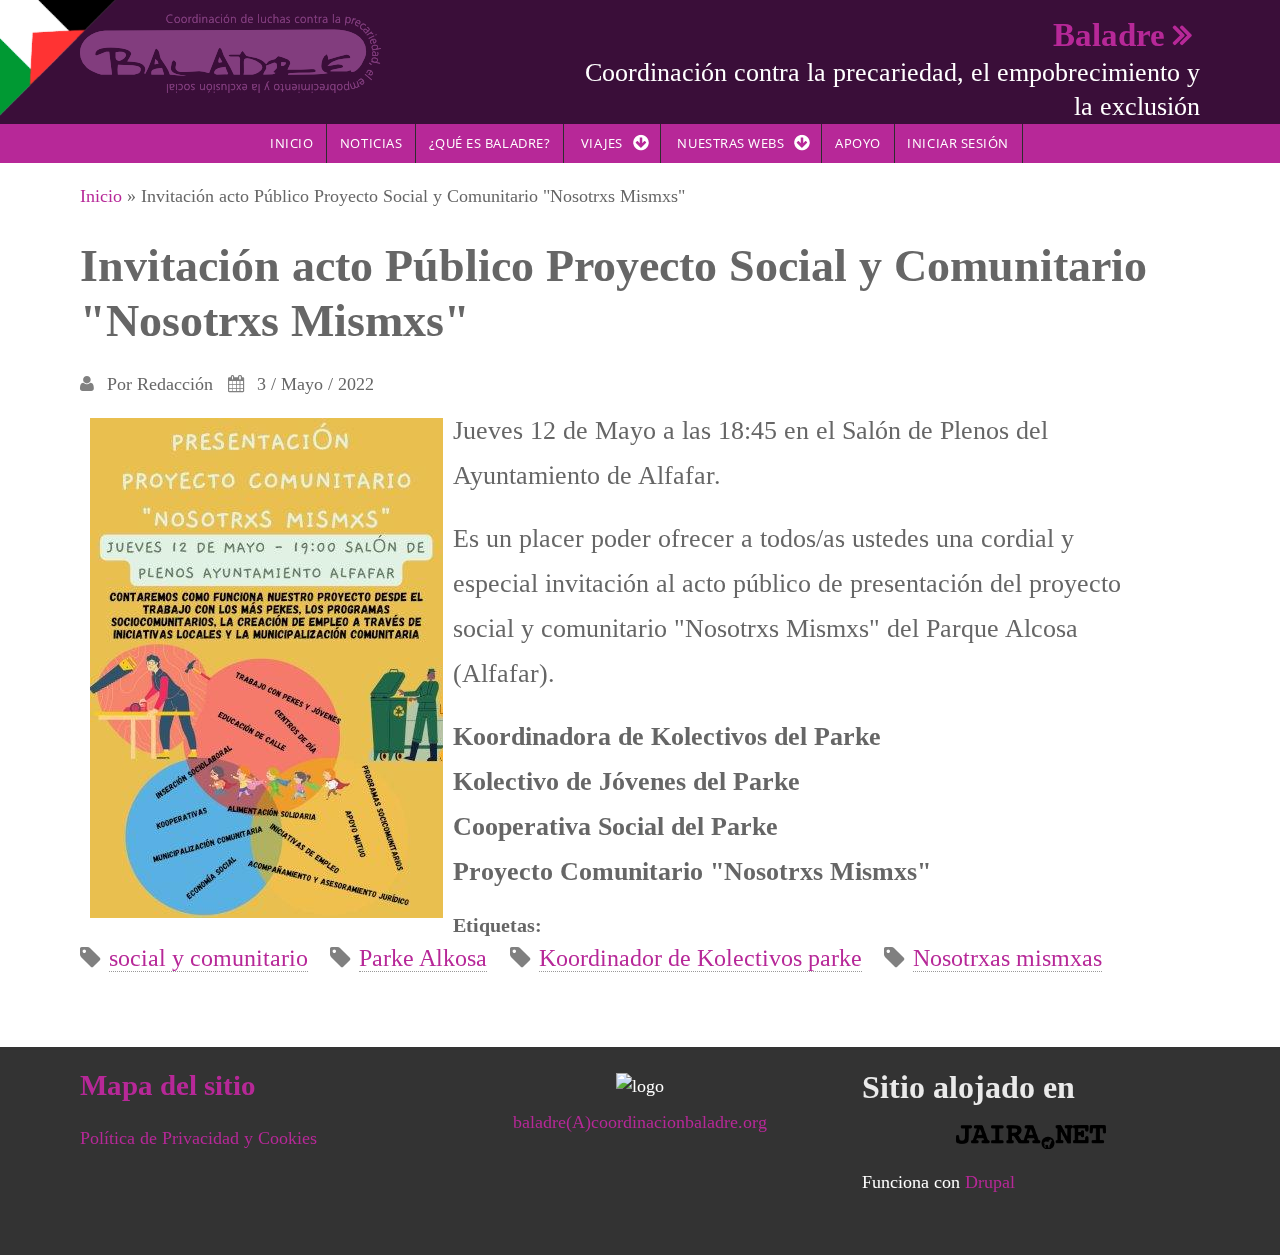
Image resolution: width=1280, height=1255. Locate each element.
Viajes (602, 143)
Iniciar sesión (957, 143)
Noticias (371, 143)
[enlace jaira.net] (1031, 1137)
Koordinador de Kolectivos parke (700, 958)
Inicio (291, 143)
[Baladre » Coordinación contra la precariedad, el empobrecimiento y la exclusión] (230, 52)
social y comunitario (208, 958)
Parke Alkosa (423, 958)
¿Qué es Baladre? (489, 143)
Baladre (1109, 34)
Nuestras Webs (730, 143)
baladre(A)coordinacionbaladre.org (640, 1122)
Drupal (990, 1182)
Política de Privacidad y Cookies (198, 1138)
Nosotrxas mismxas (1007, 958)
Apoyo (858, 143)
